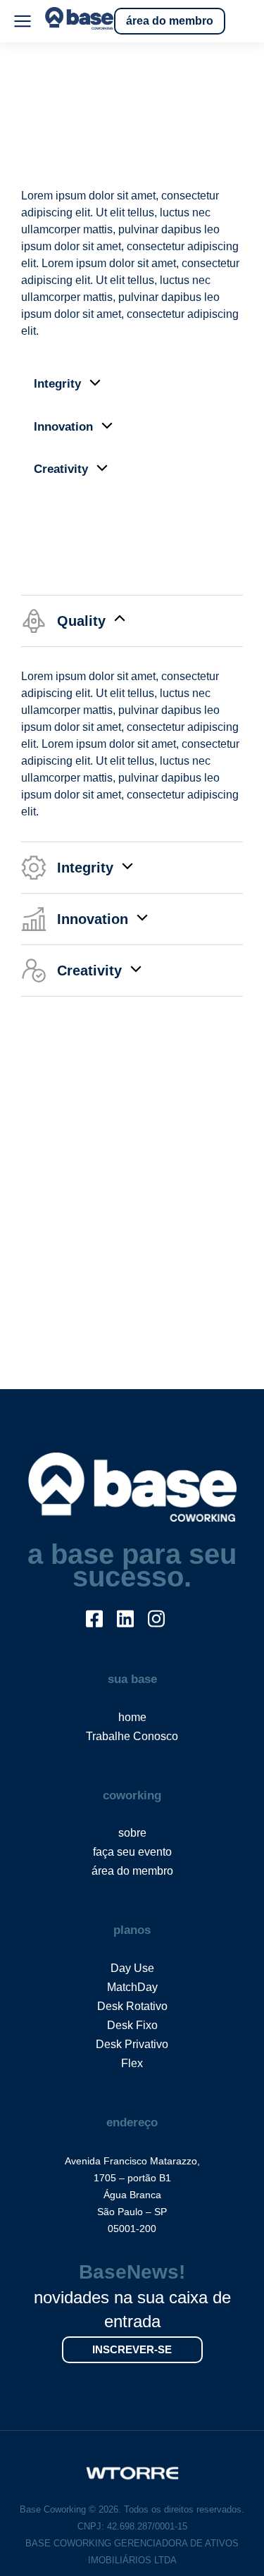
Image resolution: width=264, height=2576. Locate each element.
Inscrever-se (132, 2349)
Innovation (63, 427)
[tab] (132, 147)
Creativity (61, 469)
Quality (54, 146)
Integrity (57, 384)
